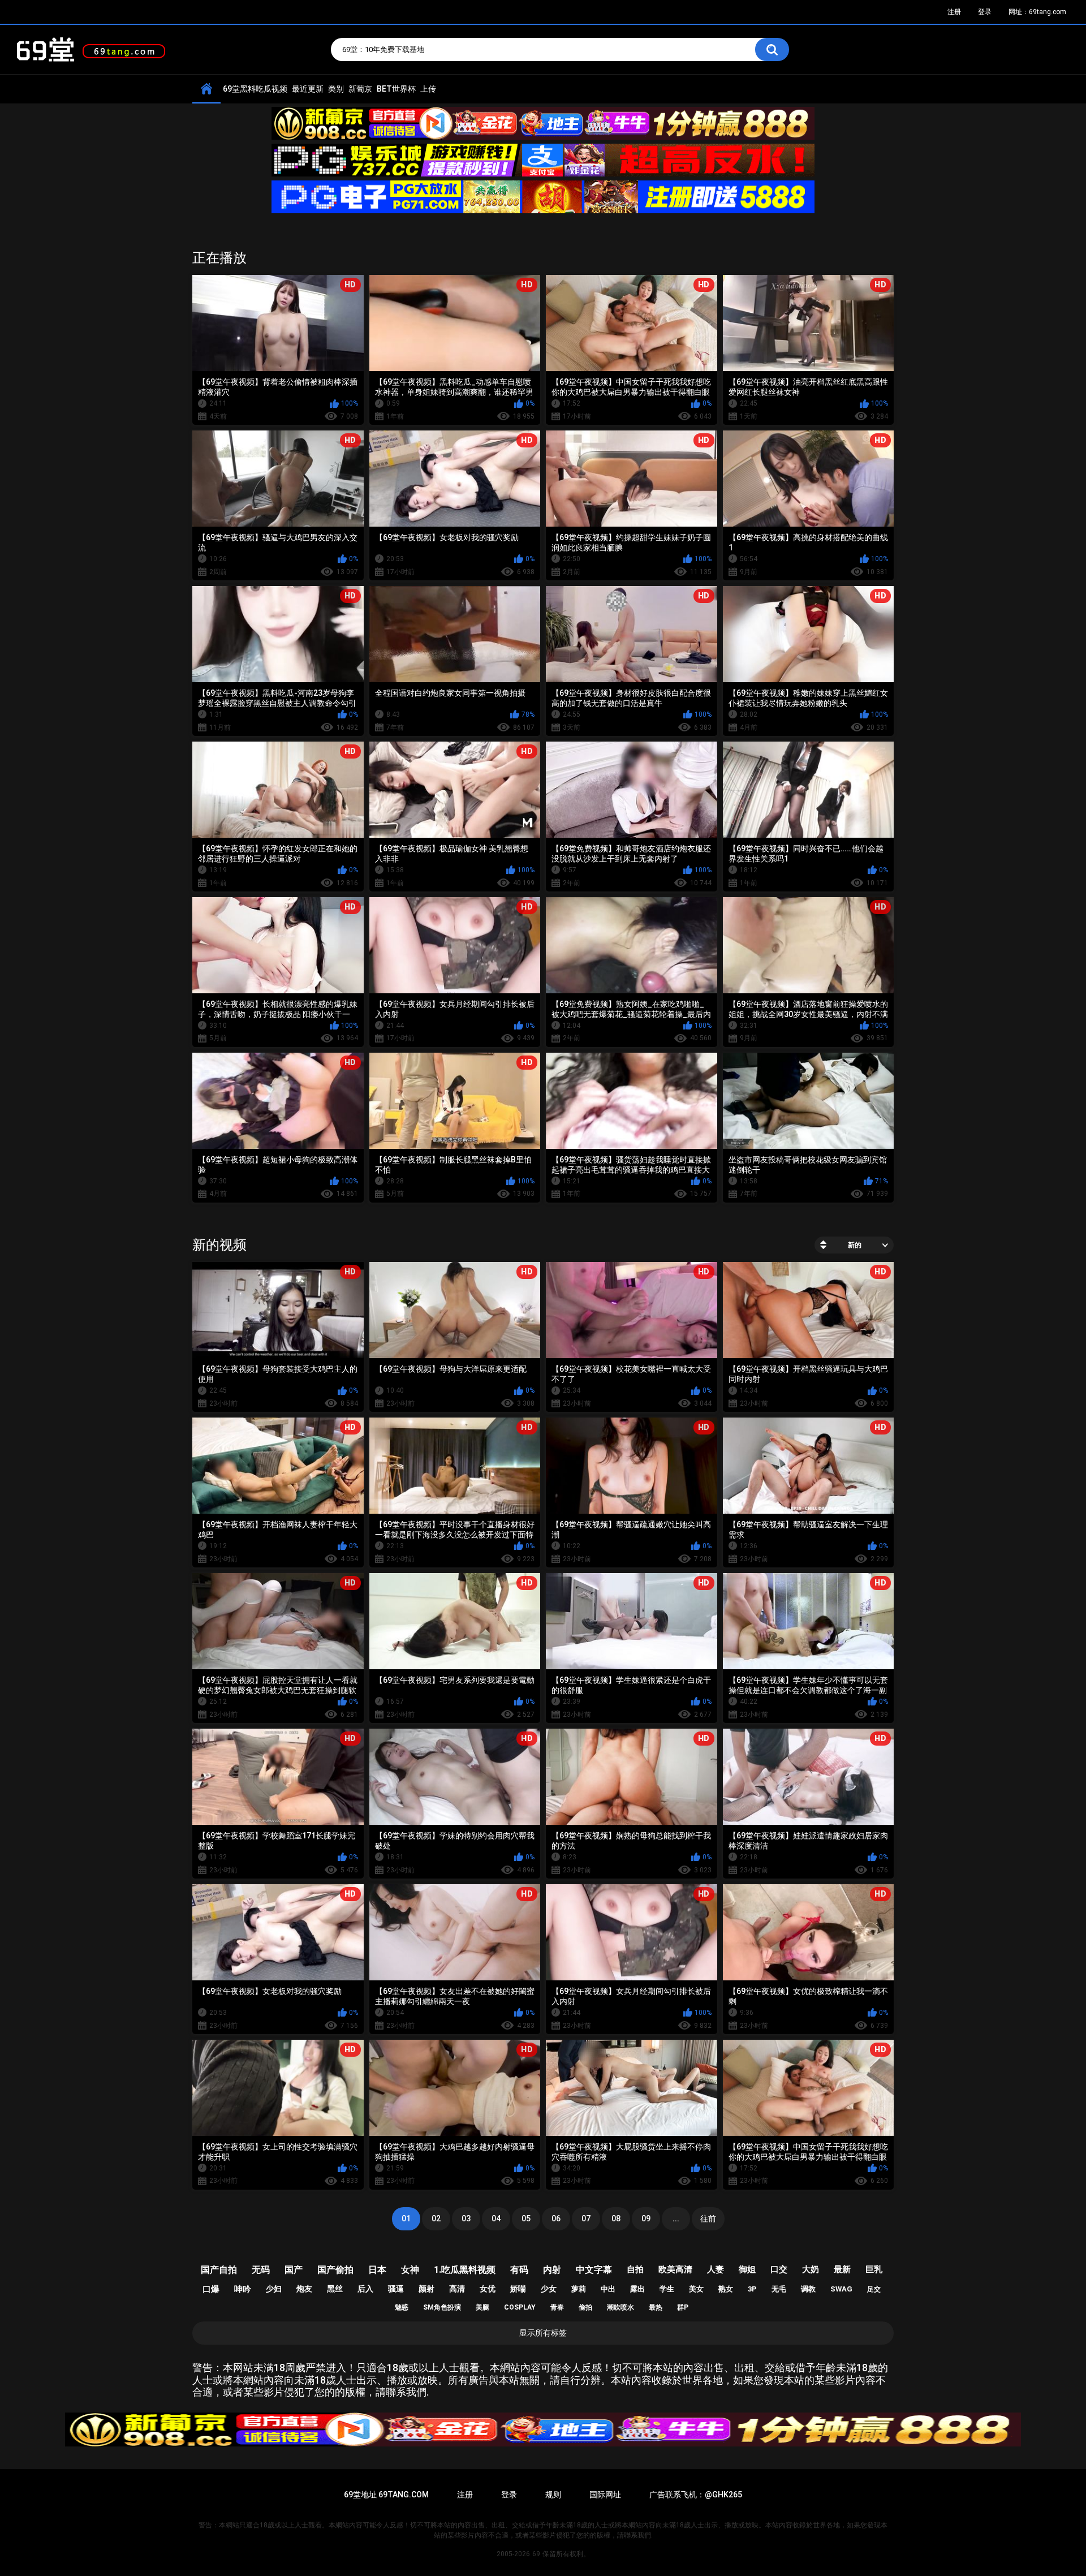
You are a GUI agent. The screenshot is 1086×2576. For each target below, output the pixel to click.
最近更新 (308, 89)
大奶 (811, 2269)
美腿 (482, 2307)
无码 (261, 2270)
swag (841, 2289)
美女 (696, 2289)
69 (536, 2554)
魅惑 (402, 2307)
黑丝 (335, 2289)
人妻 (716, 2269)
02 (436, 2219)
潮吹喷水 (620, 2307)
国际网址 (605, 2495)
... (676, 2219)
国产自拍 (219, 2270)
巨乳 (874, 2269)
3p (752, 2289)
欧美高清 (675, 2269)
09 (646, 2219)
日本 (377, 2270)
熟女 (726, 2289)
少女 (549, 2289)
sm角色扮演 (442, 2307)
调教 (808, 2289)
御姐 (747, 2269)
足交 (874, 2289)
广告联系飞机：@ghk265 (696, 2495)
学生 (667, 2289)
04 (496, 2219)
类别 (336, 89)
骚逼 (396, 2289)
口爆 (211, 2289)
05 (526, 2219)
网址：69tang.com (1037, 12)
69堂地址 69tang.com (386, 2495)
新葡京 (360, 89)
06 (556, 2219)
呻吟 (243, 2289)
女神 (410, 2270)
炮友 (304, 2289)
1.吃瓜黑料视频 (465, 2270)
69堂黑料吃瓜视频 (255, 89)
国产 (294, 2270)
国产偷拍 (335, 2270)
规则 (553, 2495)
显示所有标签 (543, 2333)
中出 (608, 2289)
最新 (842, 2269)
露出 (637, 2289)
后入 (365, 2289)
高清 (457, 2289)
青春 (557, 2307)
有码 (519, 2270)
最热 (656, 2307)
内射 (552, 2270)
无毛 (779, 2289)
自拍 (635, 2269)
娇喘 (518, 2289)
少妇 (274, 2289)
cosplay (520, 2307)
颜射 (426, 2289)
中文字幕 (594, 2270)
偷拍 (585, 2307)
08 (616, 2219)
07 (586, 2219)
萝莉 (579, 2289)
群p (683, 2307)
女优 (488, 2289)
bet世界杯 (396, 89)
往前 (708, 2219)
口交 (779, 2269)
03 (466, 2219)
